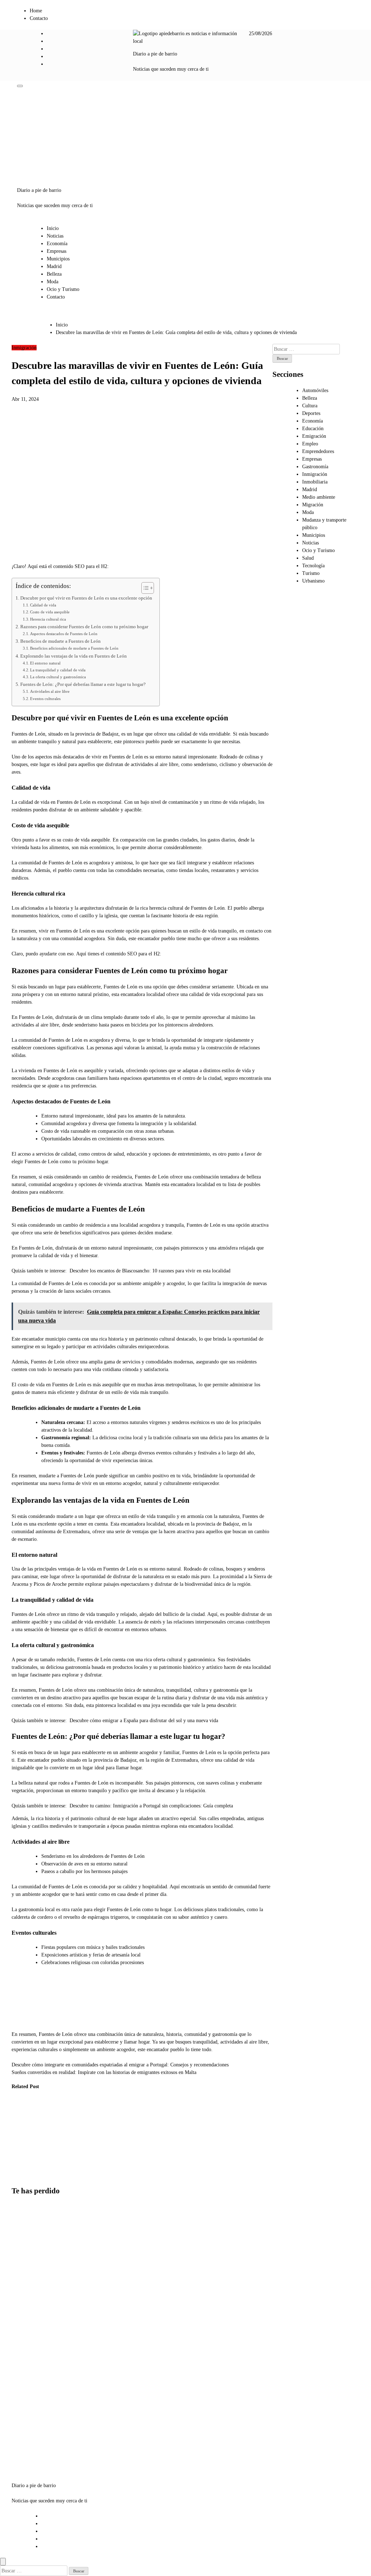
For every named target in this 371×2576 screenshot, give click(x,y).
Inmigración (24, 348)
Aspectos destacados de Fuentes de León (64, 634)
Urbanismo (313, 581)
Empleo (310, 444)
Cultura (310, 406)
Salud (308, 558)
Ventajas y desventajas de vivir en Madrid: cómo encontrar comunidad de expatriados (27, 2244)
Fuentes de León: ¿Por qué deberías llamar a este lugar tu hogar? (83, 684)
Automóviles (315, 390)
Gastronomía (315, 467)
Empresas (57, 251)
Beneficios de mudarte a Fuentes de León (61, 641)
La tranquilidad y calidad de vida (58, 670)
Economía (57, 244)
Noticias (55, 236)
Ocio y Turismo (63, 289)
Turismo (311, 573)
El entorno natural (45, 663)
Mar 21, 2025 (56, 2168)
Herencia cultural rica (48, 619)
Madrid (54, 266)
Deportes (311, 413)
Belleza (54, 274)
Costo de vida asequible (50, 612)
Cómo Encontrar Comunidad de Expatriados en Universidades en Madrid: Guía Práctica (23, 2138)
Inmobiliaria (315, 482)
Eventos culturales (45, 699)
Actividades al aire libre (50, 691)
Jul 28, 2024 (91, 2168)
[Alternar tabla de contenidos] (144, 588)
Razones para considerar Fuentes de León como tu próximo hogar (84, 627)
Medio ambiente (319, 497)
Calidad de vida (43, 605)
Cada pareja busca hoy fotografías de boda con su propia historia (28, 2372)
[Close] (3, 2562)
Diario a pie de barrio (155, 54)
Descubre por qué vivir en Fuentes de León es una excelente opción (86, 598)
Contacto (39, 18)
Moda (53, 282)
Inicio (53, 228)
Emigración (314, 436)
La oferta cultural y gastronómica (58, 677)
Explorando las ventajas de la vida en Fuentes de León (74, 656)
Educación (313, 429)
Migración (313, 505)
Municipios (58, 259)
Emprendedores (318, 451)
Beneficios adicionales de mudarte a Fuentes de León (74, 648)
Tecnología (313, 566)
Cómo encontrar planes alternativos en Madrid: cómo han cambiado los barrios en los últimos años (30, 2312)
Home (36, 11)
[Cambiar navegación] (20, 86)
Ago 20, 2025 (20, 2175)
